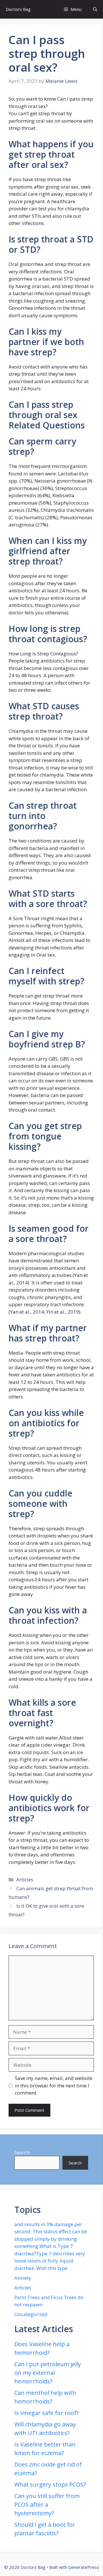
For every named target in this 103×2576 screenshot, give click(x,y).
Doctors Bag (18, 9)
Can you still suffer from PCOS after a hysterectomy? (47, 2505)
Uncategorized (31, 2314)
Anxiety (23, 2278)
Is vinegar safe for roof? (46, 2413)
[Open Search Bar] (95, 9)
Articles (25, 1879)
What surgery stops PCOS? (50, 2484)
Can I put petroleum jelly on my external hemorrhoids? (48, 2373)
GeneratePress (84, 2567)
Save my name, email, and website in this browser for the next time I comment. (54, 2085)
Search (22, 2152)
